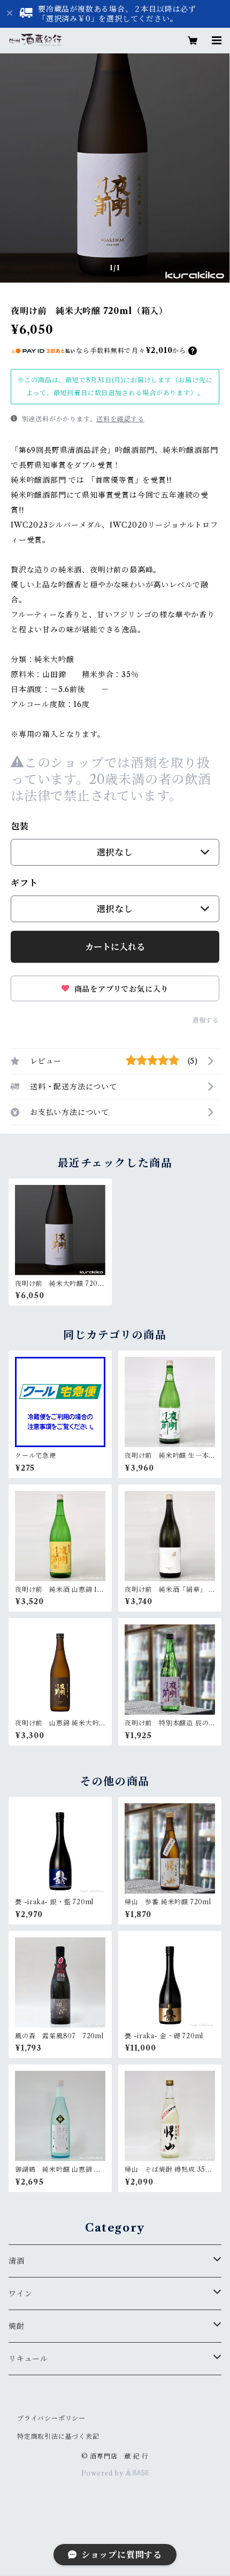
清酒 (17, 2261)
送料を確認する (120, 419)
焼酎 (17, 2326)
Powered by (103, 2473)
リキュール (28, 2359)
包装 (20, 826)
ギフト (24, 883)
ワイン (20, 2294)
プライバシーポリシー (51, 2418)
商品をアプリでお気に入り (120, 989)
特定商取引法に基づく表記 (58, 2436)
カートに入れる (115, 947)
